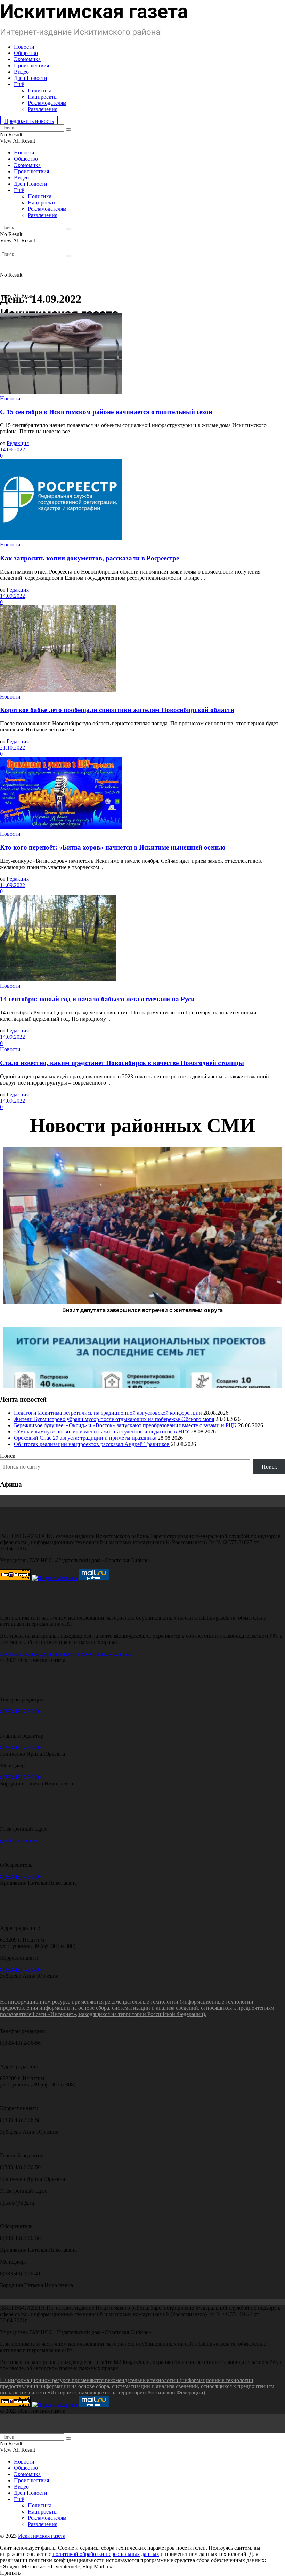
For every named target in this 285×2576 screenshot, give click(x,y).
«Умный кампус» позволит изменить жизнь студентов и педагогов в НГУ (102, 1432)
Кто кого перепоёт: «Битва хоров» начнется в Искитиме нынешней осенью (113, 847)
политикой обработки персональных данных (106, 2554)
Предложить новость (29, 121)
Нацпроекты (43, 97)
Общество (26, 53)
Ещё (19, 84)
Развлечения (43, 109)
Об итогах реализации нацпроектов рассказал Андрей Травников (92, 1444)
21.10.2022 (13, 748)
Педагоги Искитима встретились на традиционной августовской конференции (108, 1413)
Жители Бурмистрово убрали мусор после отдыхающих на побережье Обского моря (114, 1419)
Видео (21, 72)
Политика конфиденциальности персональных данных (66, 1654)
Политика (40, 90)
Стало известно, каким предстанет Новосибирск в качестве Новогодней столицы (122, 1063)
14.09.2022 (13, 449)
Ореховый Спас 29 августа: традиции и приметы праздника (85, 1438)
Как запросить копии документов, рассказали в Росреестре (89, 558)
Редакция (18, 443)
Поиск (8, 1456)
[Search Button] (68, 129)
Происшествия (31, 65)
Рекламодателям (47, 103)
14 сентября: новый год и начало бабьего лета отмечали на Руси (97, 999)
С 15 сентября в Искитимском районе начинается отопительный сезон (106, 412)
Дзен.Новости (31, 78)
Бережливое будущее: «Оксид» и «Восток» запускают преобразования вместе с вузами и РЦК (125, 1425)
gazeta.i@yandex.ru (22, 1841)
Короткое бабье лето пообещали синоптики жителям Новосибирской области (117, 710)
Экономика (27, 59)
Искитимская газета (42, 2536)
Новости (24, 47)
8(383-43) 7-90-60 (20, 1711)
